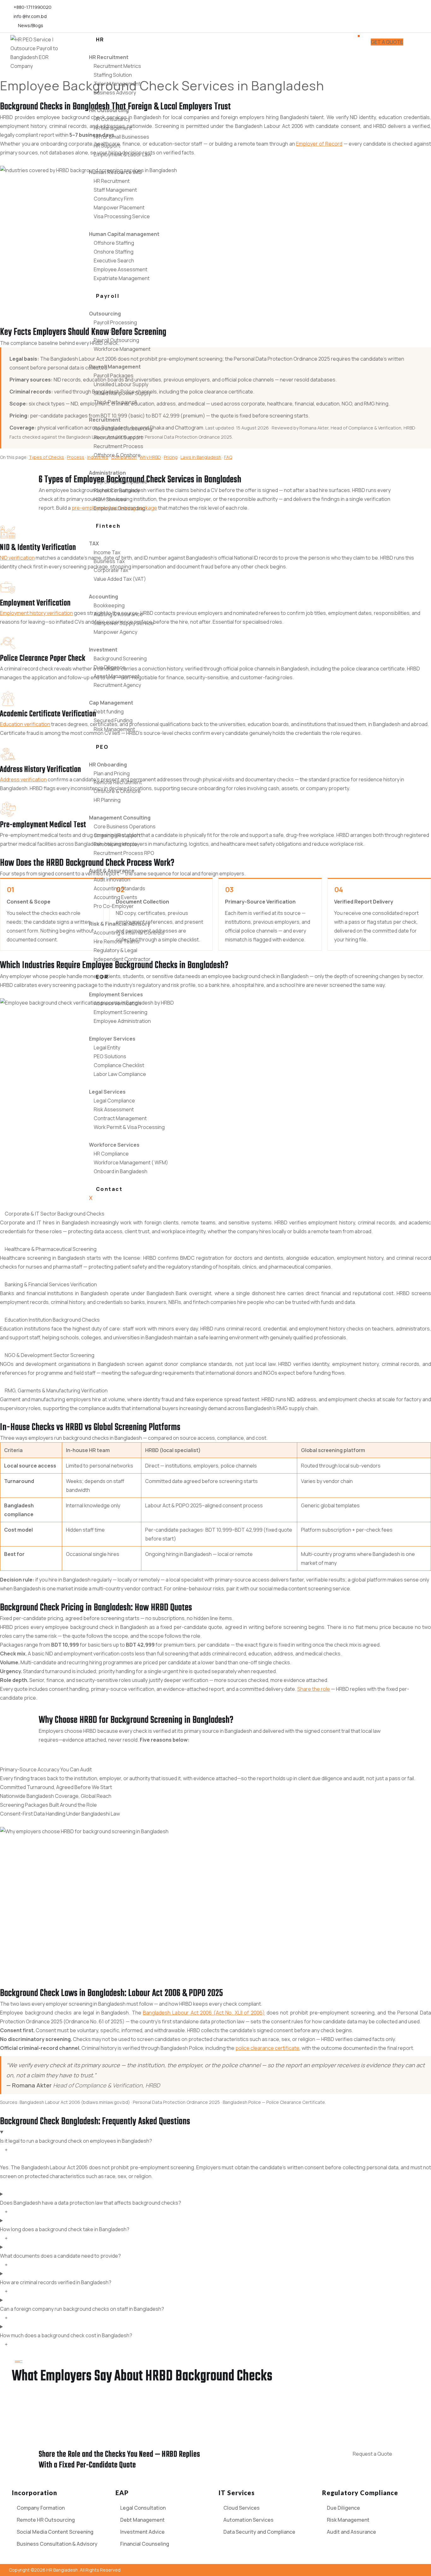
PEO (102, 747)
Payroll (108, 296)
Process (76, 457)
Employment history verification (36, 613)
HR (100, 39)
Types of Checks (46, 457)
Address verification (23, 779)
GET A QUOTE (387, 42)
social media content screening (295, 1588)
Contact (109, 1189)
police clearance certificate (267, 2048)
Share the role (314, 1689)
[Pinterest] (404, 16)
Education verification (25, 724)
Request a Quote (372, 2454)
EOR (102, 977)
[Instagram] (388, 16)
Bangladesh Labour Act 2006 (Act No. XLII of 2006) (204, 2013)
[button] (46, 1769)
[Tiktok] (414, 16)
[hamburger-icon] (359, 36)
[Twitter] (398, 16)
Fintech (108, 526)
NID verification (17, 558)
